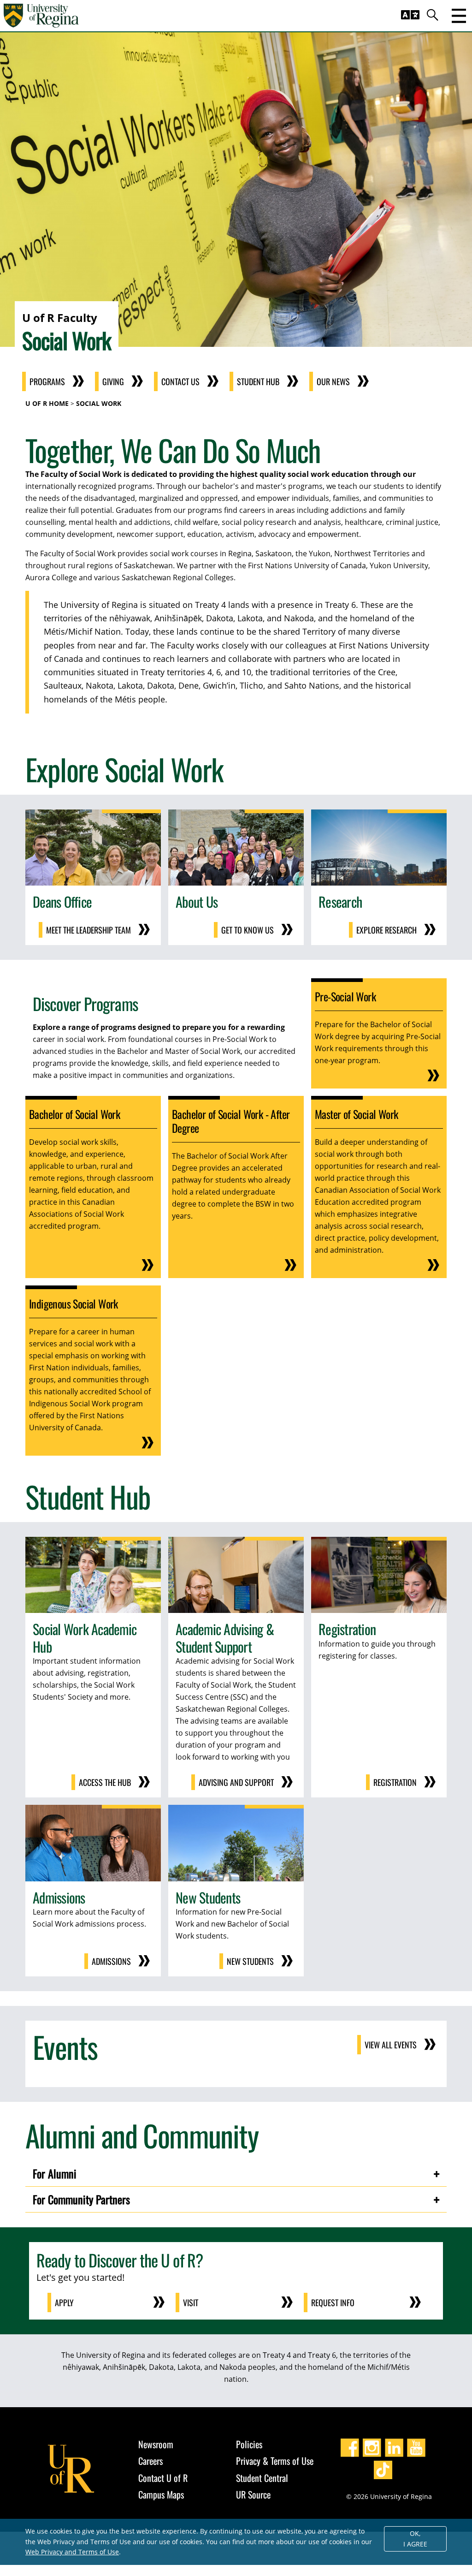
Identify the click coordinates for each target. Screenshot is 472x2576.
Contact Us (180, 381)
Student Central (262, 2478)
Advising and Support (236, 1782)
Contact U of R (163, 2478)
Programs (47, 381)
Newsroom (156, 2444)
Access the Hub (105, 1782)
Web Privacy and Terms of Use (72, 2552)
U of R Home (47, 403)
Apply (64, 2302)
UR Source (253, 2494)
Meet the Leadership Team (88, 930)
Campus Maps (161, 2494)
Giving (113, 381)
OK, (415, 2539)
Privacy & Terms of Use (275, 2461)
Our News (333, 381)
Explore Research (386, 930)
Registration (395, 1782)
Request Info (333, 2302)
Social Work (99, 403)
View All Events (391, 2045)
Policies (249, 2444)
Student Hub (258, 381)
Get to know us (248, 930)
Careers (150, 2461)
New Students (250, 1961)
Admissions (111, 1961)
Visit (191, 2302)
